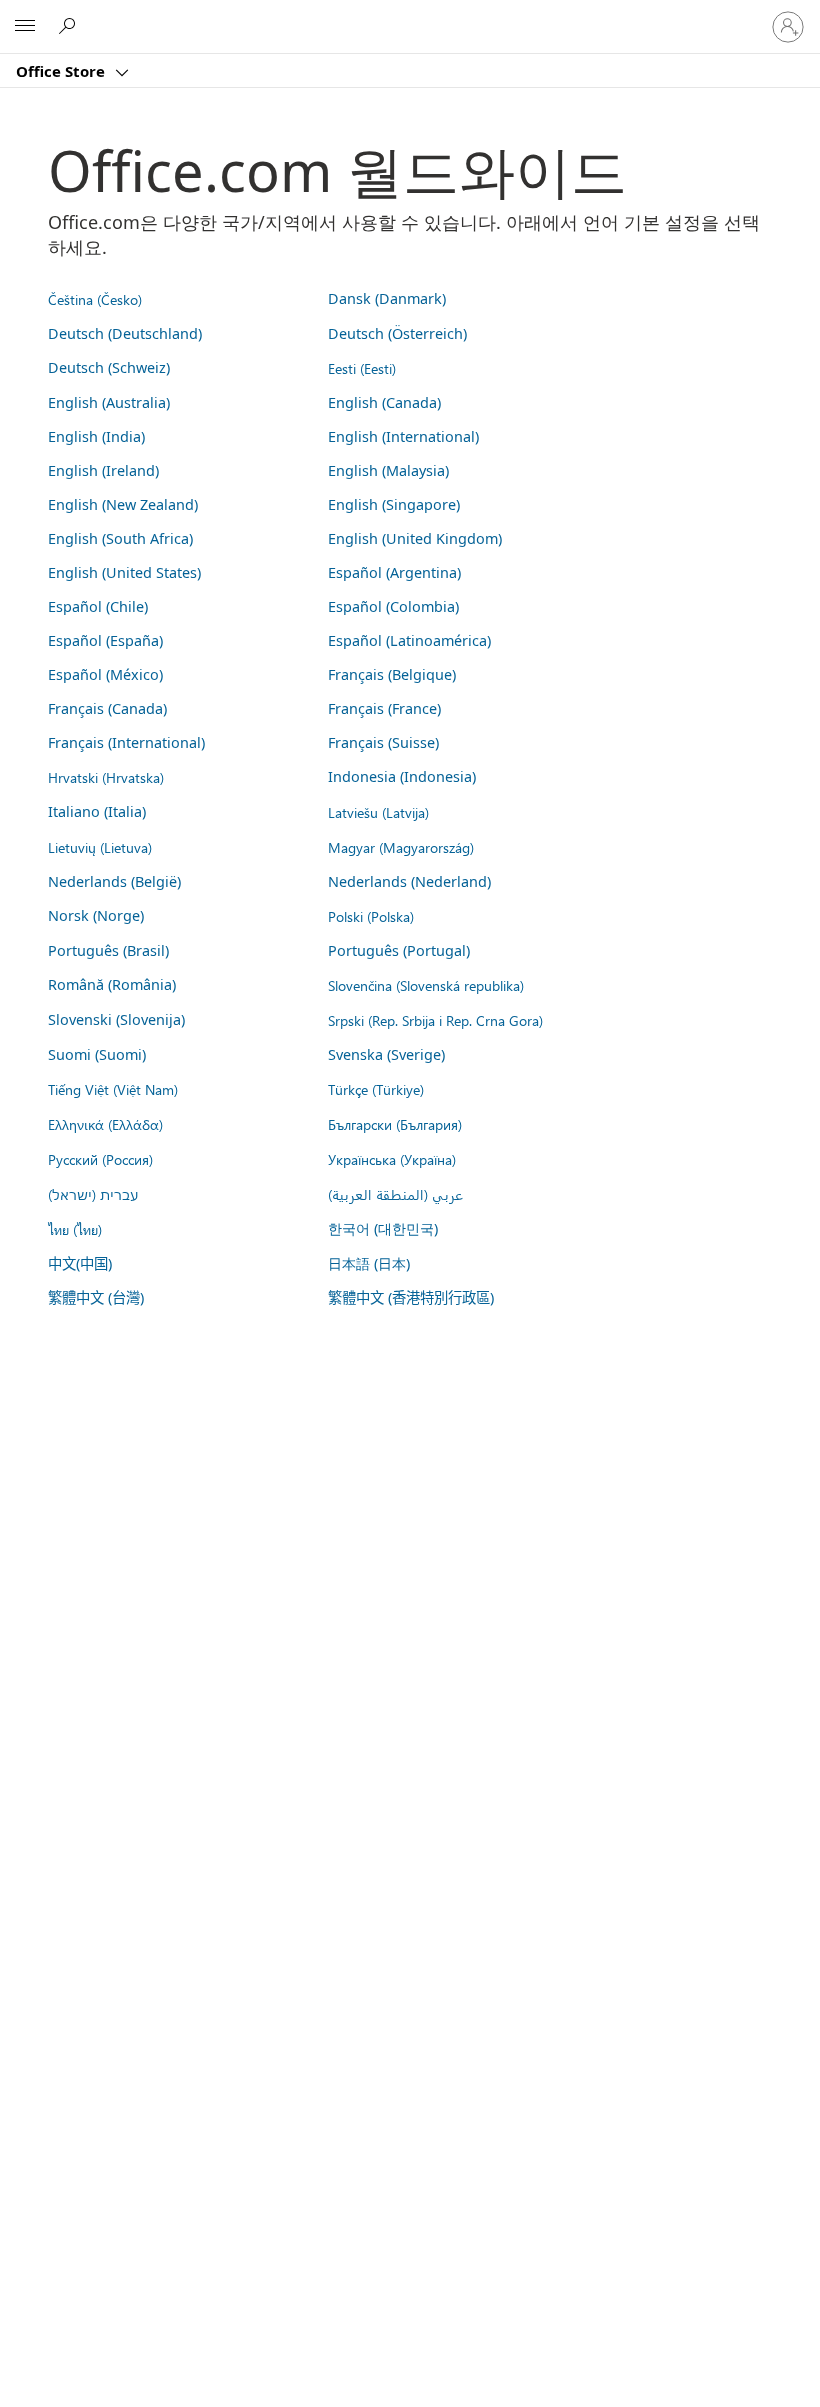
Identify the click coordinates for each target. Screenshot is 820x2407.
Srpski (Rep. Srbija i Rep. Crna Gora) (435, 1020)
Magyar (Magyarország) (401, 847)
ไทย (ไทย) (75, 1229)
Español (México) (105, 674)
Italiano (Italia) (97, 811)
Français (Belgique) (392, 674)
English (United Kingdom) (415, 538)
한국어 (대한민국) (383, 1228)
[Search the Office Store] (70, 26)
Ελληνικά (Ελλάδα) (105, 1124)
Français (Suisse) (383, 742)
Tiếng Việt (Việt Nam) (113, 1089)
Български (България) (395, 1124)
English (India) (96, 436)
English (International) (403, 436)
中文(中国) (80, 1263)
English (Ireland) (103, 470)
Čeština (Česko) (95, 299)
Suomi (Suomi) (97, 1054)
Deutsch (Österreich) (397, 333)
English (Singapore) (394, 504)
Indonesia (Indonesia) (402, 776)
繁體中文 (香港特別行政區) (411, 1297)
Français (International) (126, 742)
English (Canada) (384, 402)
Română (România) (112, 984)
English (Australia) (109, 402)
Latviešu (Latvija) (378, 812)
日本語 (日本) (369, 1263)
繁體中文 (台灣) (96, 1297)
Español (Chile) (98, 606)
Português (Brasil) (108, 950)
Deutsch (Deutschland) (125, 333)
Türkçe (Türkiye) (376, 1089)
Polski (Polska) (371, 916)
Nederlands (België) (114, 881)
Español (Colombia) (393, 606)
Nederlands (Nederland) (409, 881)
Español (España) (105, 640)
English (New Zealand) (123, 504)
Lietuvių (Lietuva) (100, 847)
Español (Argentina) (394, 572)
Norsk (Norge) (96, 915)
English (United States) (124, 572)
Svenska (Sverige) (386, 1054)
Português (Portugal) (399, 950)
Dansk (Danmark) (387, 298)
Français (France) (384, 708)
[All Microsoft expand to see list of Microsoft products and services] (25, 27)
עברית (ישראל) (93, 1194)
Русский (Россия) (100, 1159)
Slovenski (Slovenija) (116, 1019)
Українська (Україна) (392, 1159)
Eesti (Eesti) (362, 368)
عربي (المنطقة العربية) (395, 1194)
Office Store (62, 71)
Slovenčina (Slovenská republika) (426, 985)
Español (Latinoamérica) (409, 640)
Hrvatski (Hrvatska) (106, 777)
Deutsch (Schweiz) (109, 367)
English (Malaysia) (388, 470)
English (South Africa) (120, 538)
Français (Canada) (107, 708)
